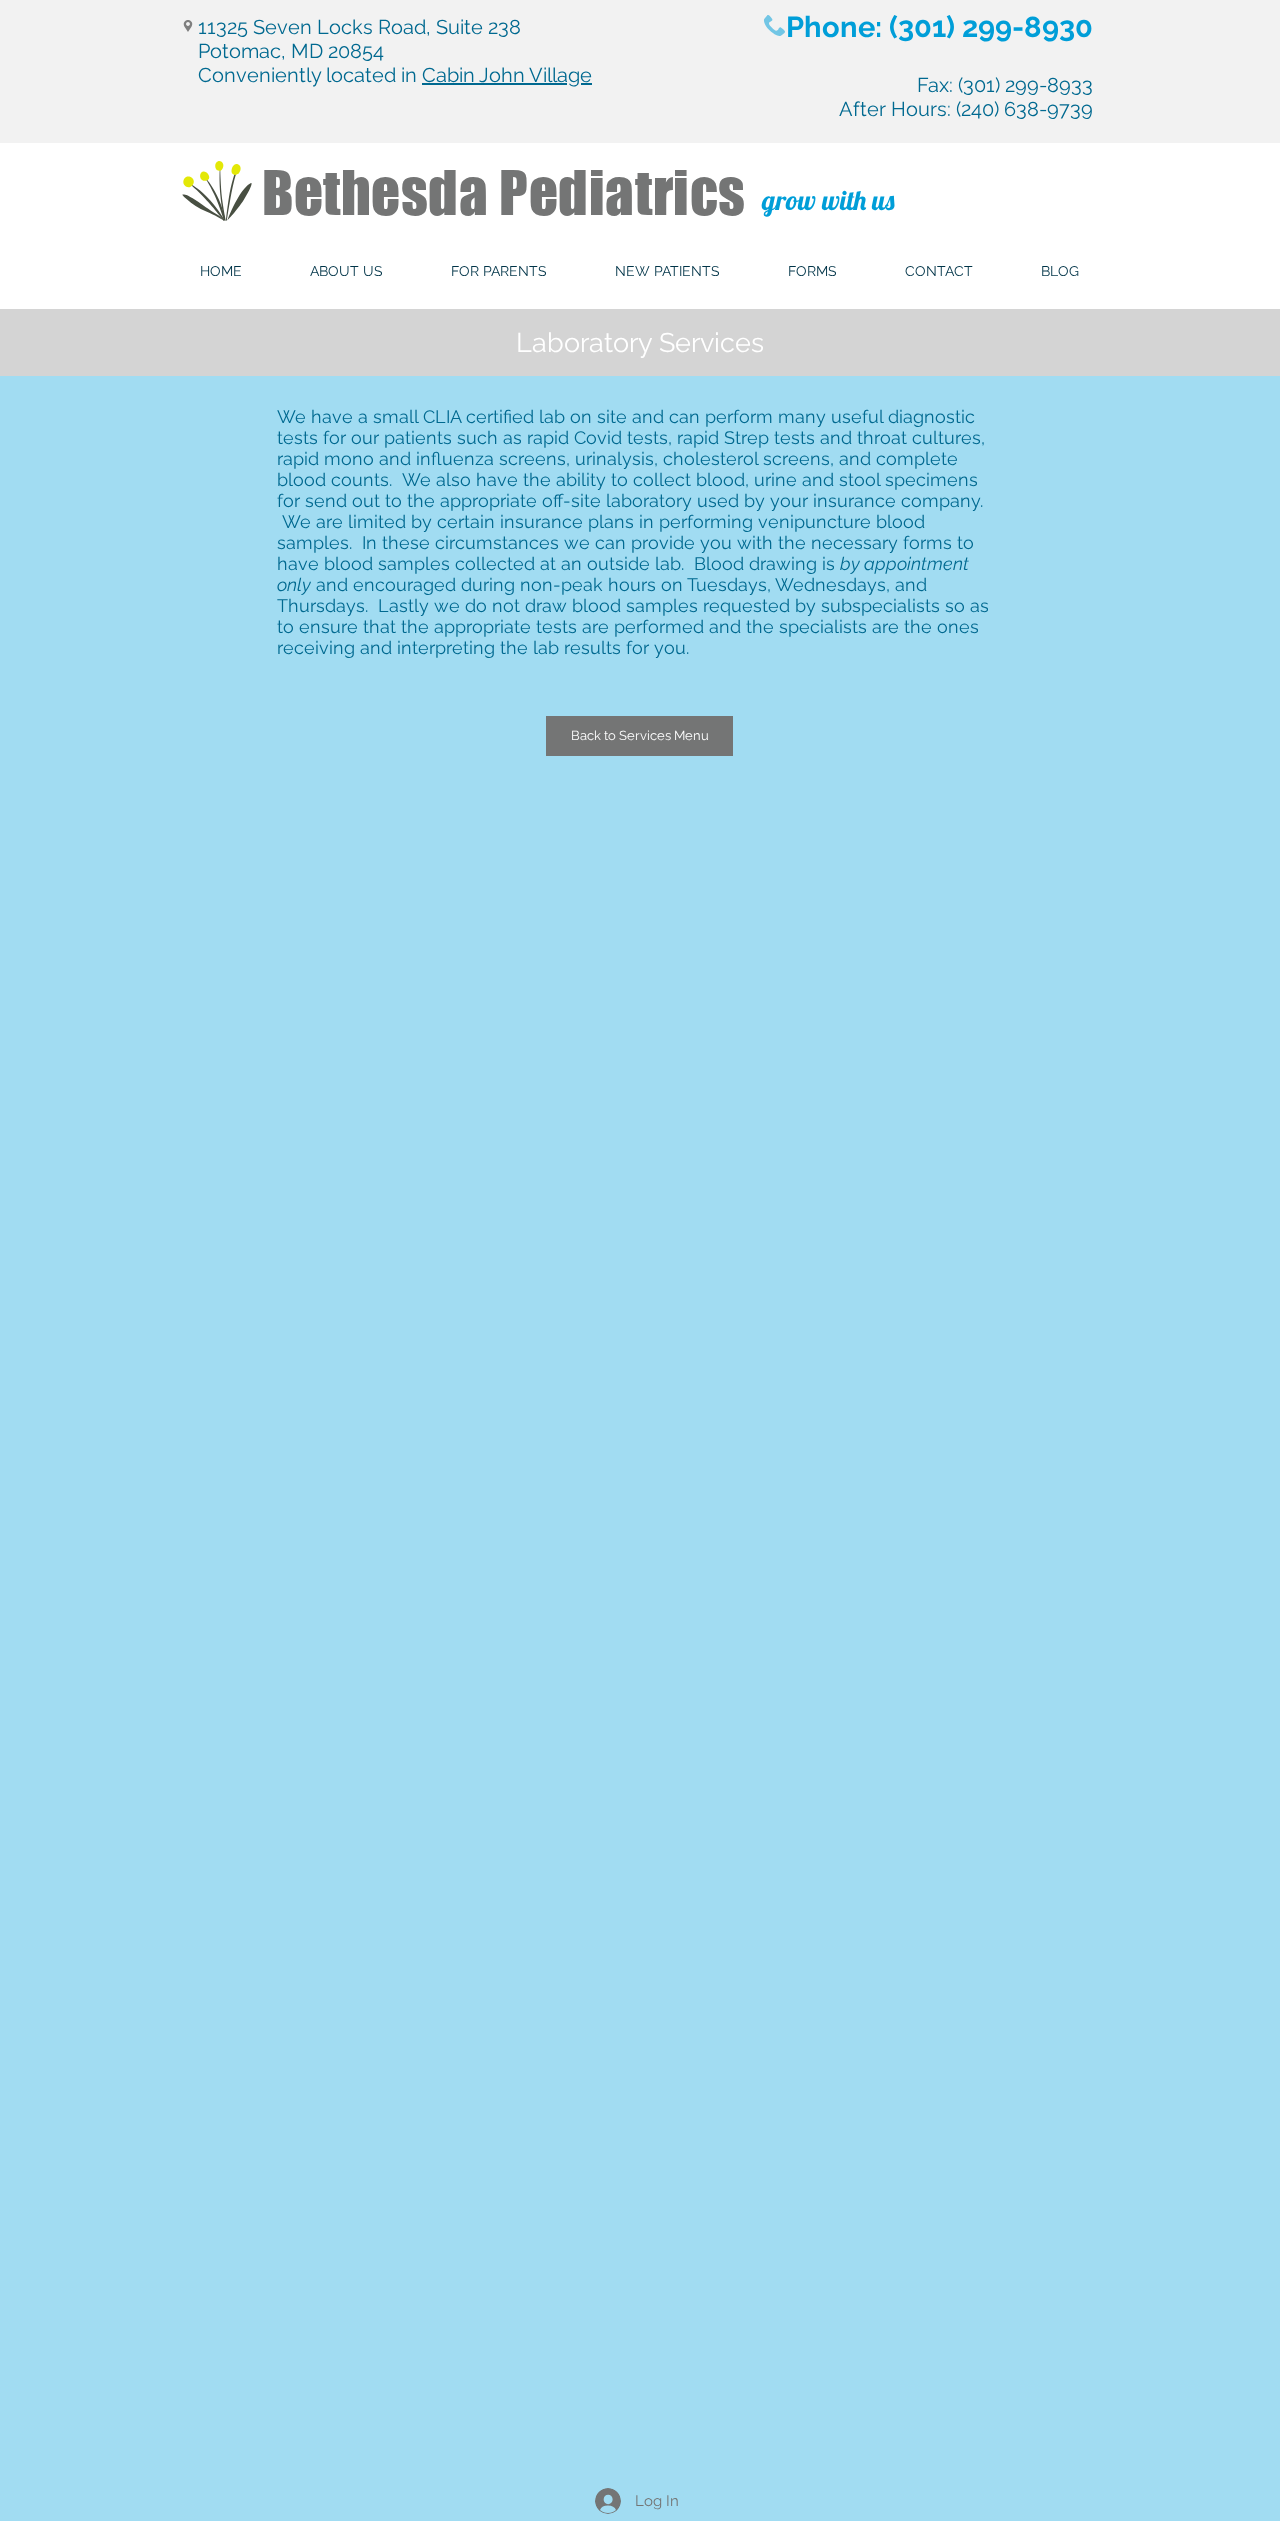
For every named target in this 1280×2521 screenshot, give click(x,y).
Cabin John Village (507, 75)
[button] (346, 271)
